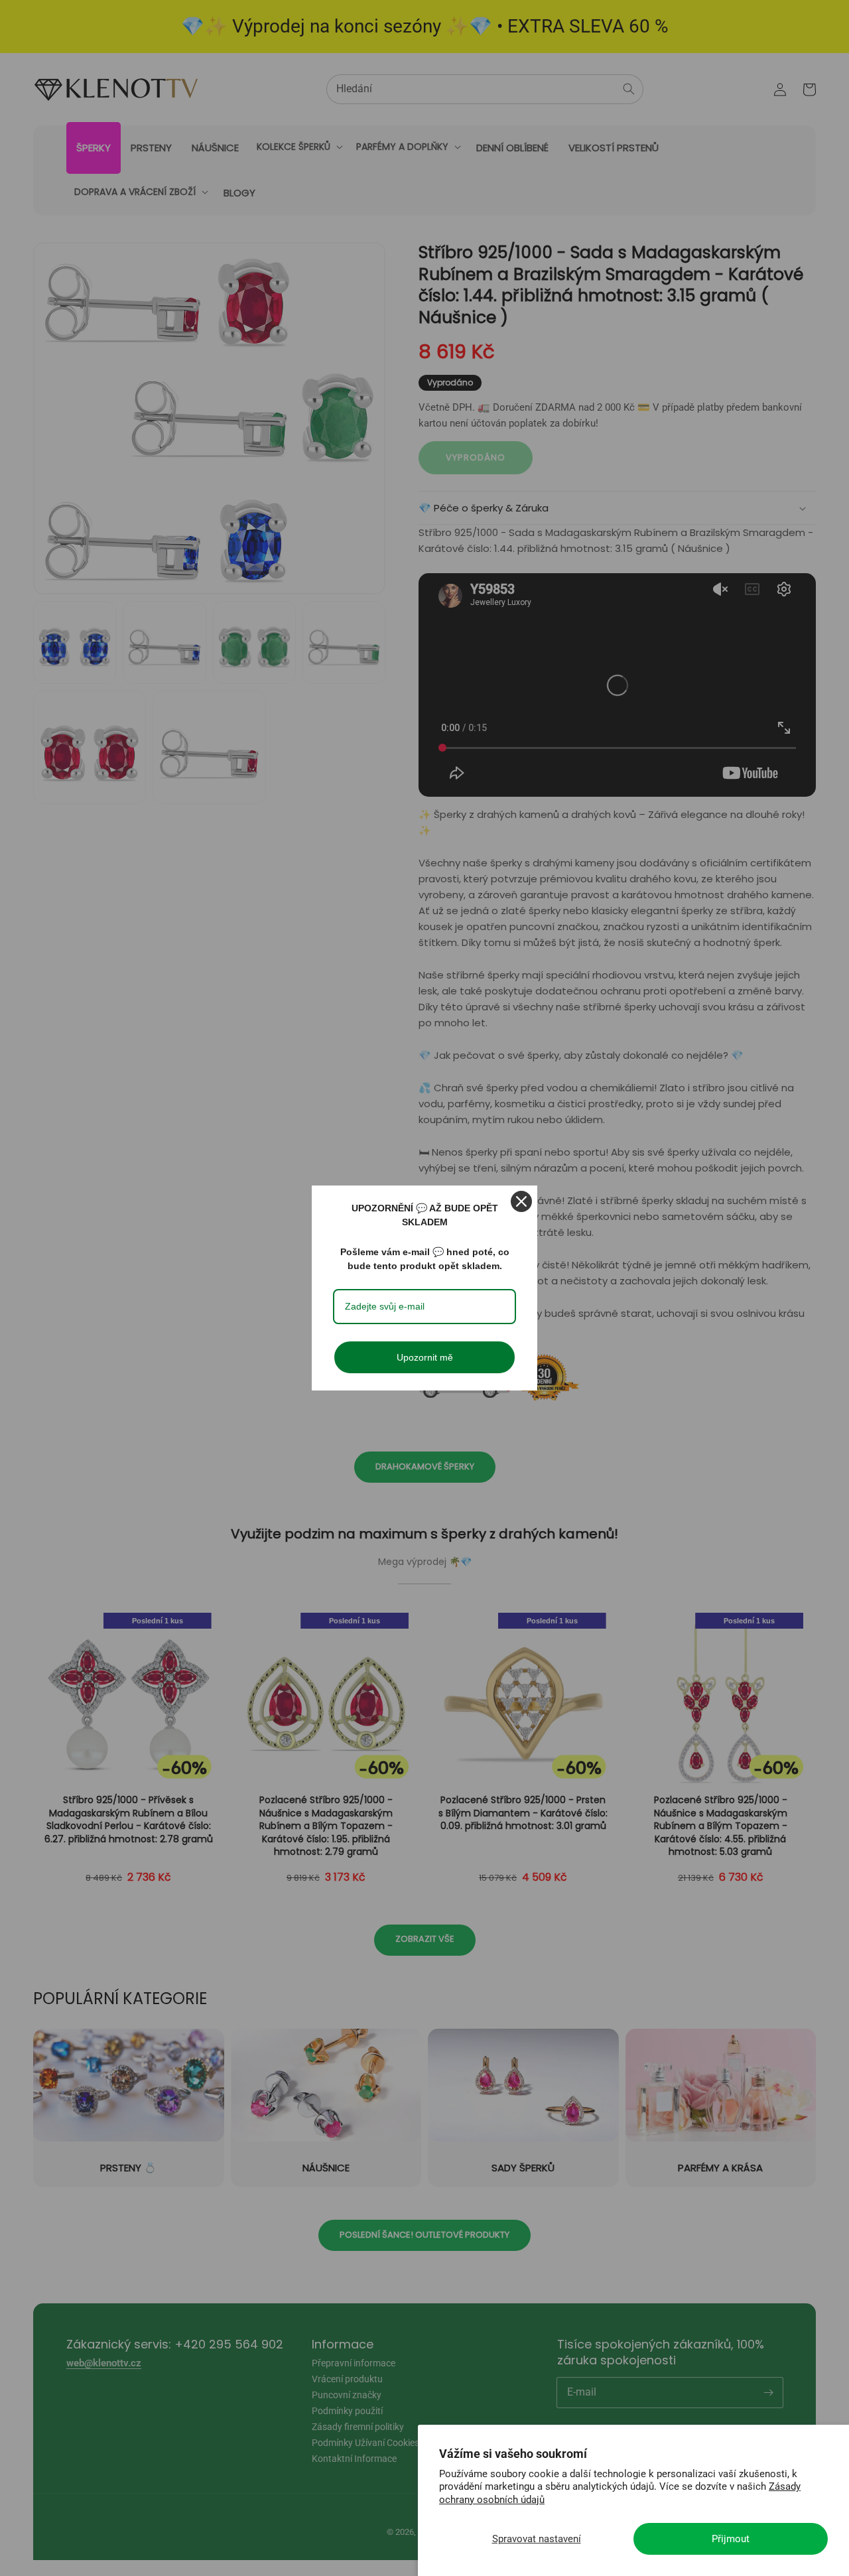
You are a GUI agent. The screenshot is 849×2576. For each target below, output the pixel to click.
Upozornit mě (425, 1357)
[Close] (521, 1201)
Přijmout (731, 2539)
